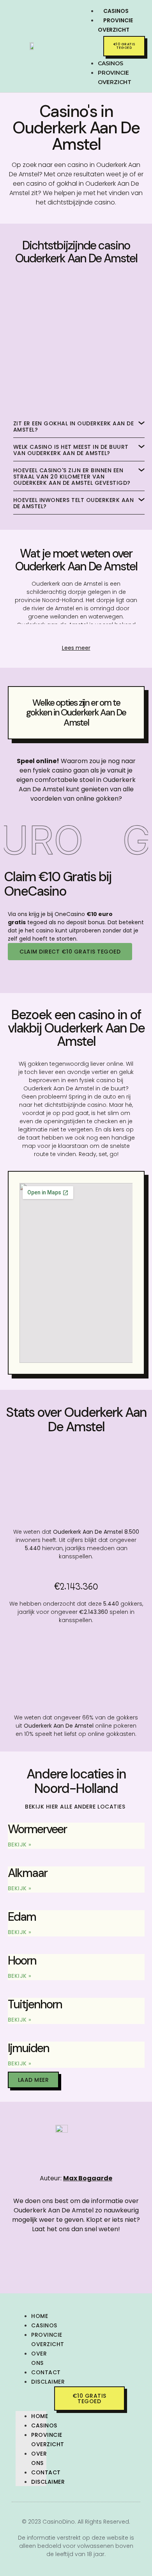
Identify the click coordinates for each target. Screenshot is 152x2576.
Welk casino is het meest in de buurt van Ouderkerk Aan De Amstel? (71, 450)
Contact (46, 2372)
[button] (84, 43)
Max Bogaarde (88, 2178)
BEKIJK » (20, 1845)
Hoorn (22, 1960)
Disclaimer (48, 2382)
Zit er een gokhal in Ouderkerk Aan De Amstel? (74, 427)
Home (40, 2316)
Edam (22, 1917)
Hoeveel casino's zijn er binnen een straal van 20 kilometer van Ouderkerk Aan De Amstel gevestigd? (72, 477)
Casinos (44, 2325)
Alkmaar (27, 1873)
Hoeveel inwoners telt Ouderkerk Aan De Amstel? (74, 503)
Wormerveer (37, 1829)
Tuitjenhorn (35, 2004)
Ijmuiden (28, 2048)
